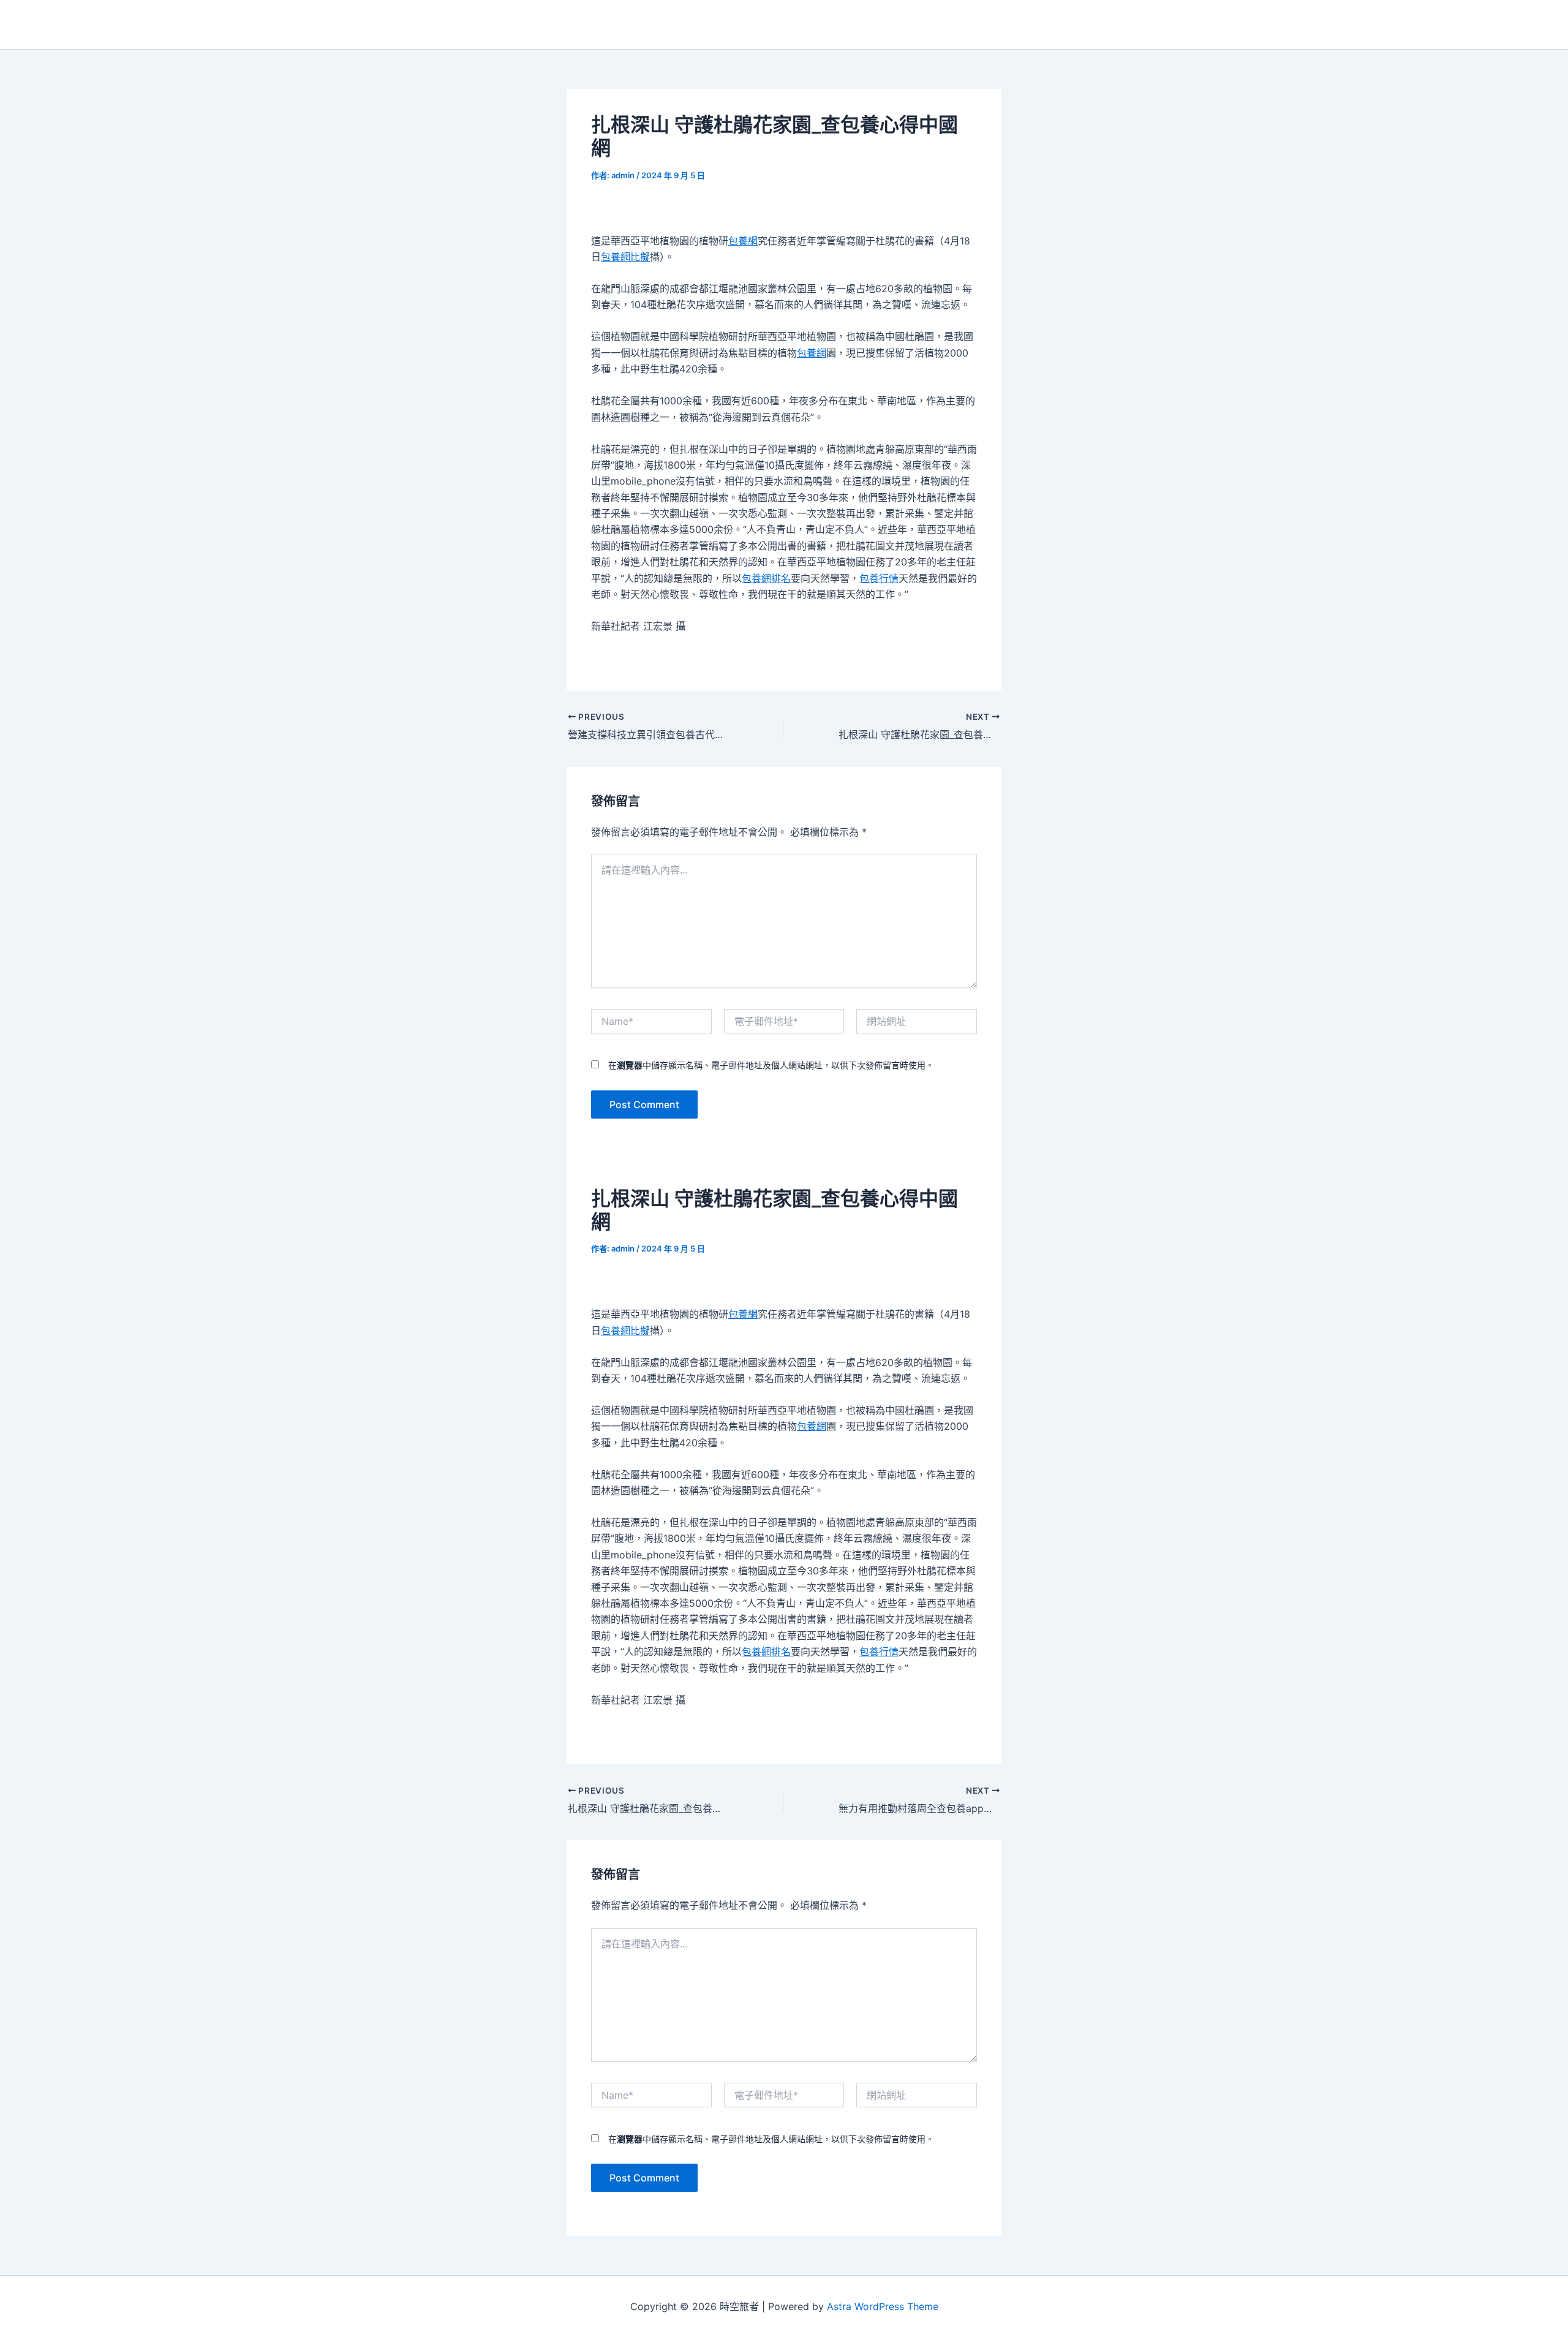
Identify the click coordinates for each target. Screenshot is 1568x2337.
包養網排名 (766, 578)
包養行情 (879, 578)
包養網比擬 (625, 257)
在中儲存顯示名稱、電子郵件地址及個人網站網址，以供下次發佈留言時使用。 (771, 1065)
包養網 (743, 241)
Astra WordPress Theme (883, 2306)
